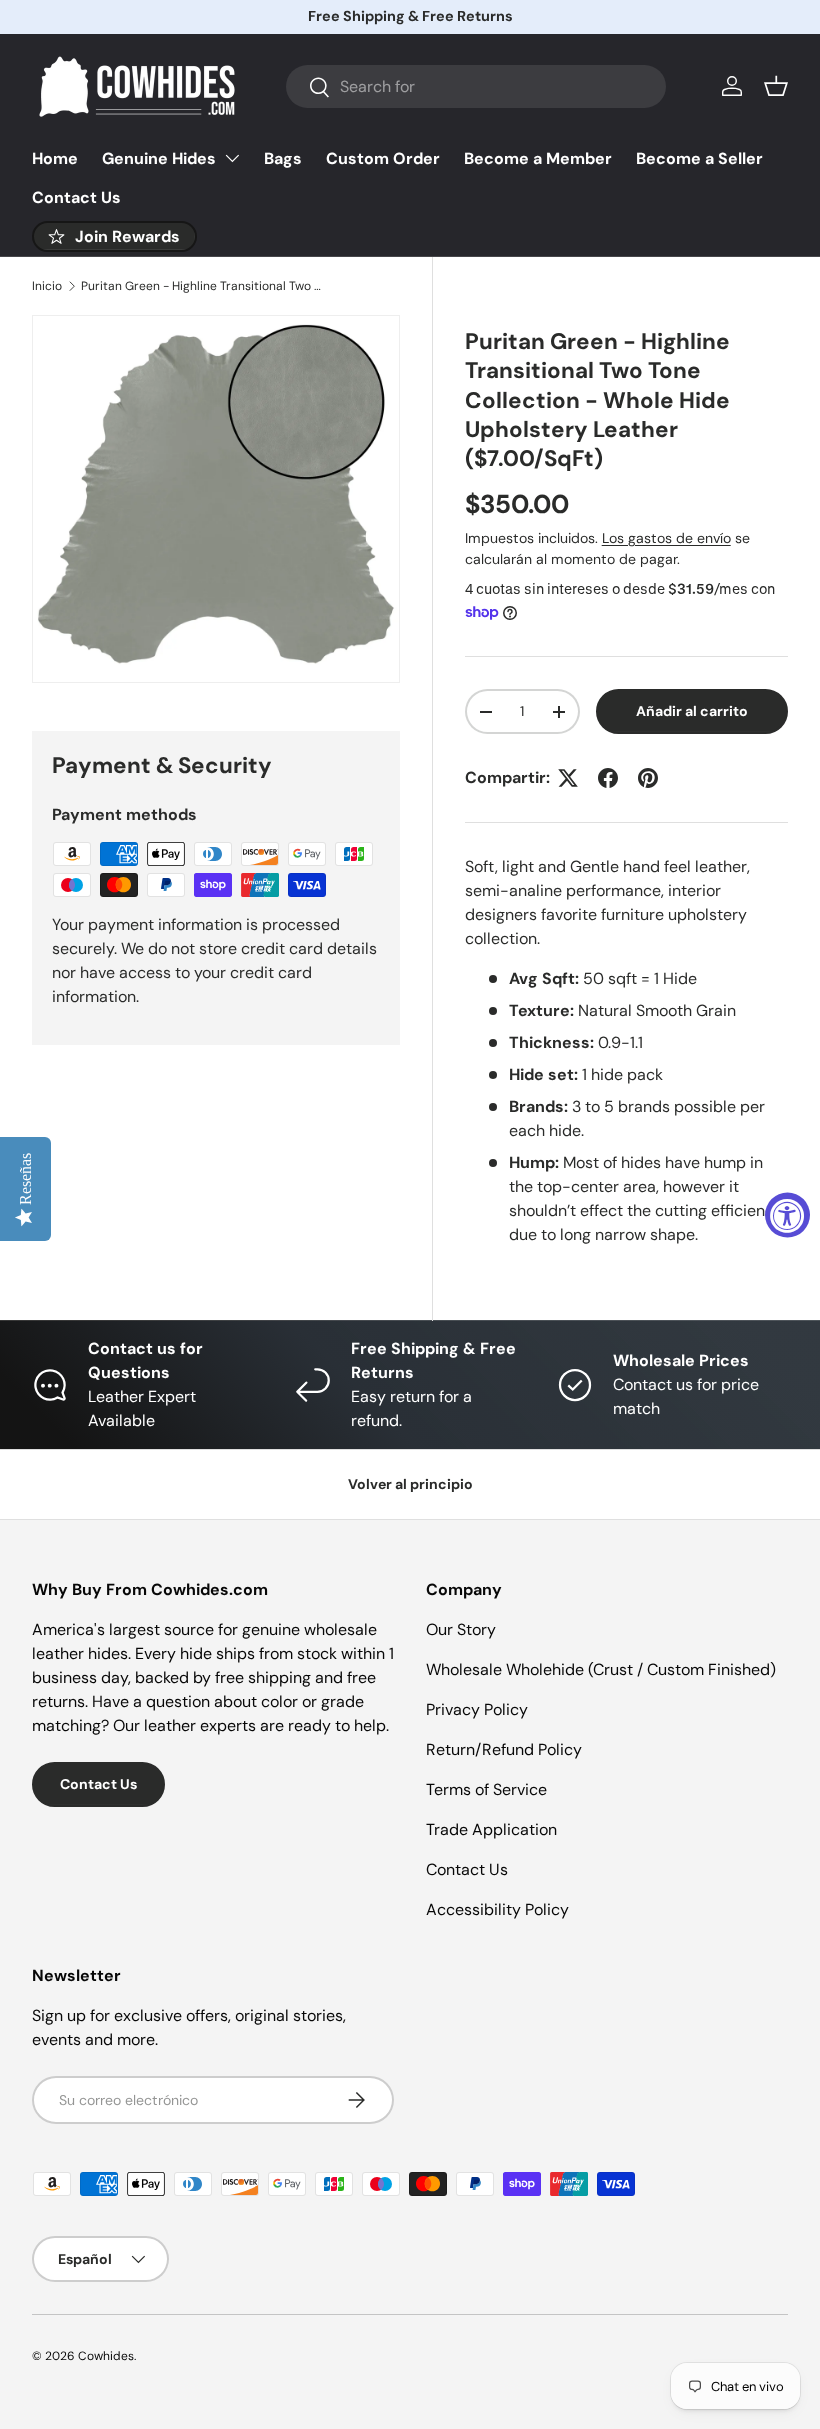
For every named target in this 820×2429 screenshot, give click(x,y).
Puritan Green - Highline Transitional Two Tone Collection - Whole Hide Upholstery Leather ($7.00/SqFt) (201, 286)
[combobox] (476, 86)
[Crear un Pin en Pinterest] (648, 778)
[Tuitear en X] (568, 778)
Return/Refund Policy (504, 1749)
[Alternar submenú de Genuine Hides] (232, 158)
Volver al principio (410, 1484)
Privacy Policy (477, 1709)
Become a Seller (699, 158)
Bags (283, 158)
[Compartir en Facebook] (608, 778)
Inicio (47, 286)
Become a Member (538, 158)
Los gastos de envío (666, 538)
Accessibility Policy (497, 1909)
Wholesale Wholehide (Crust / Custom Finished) (601, 1669)
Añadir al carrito (692, 711)
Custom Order (383, 158)
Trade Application (491, 1829)
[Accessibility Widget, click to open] (787, 1214)
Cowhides (106, 2356)
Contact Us (76, 197)
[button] (776, 86)
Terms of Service (486, 1789)
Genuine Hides (159, 158)
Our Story (461, 1629)
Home (55, 158)
